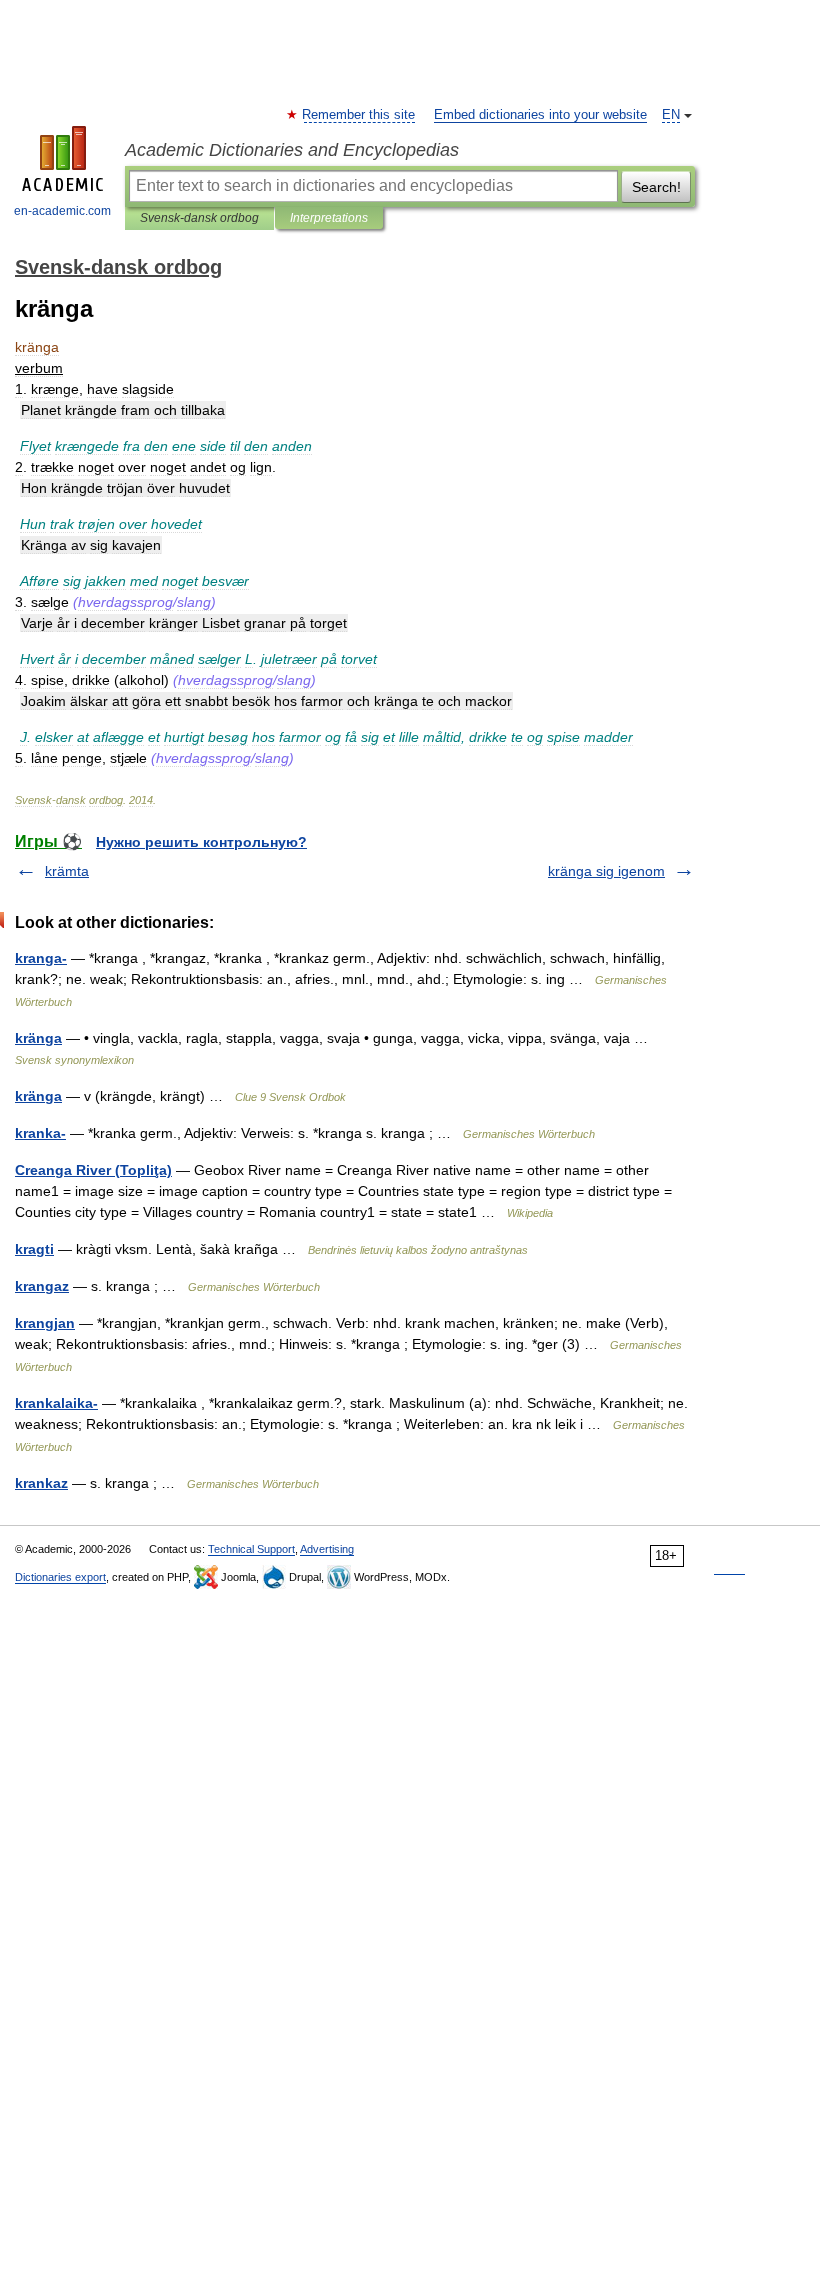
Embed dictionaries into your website (540, 115)
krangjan (45, 1323)
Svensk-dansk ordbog (199, 218)
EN (671, 115)
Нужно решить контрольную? (201, 842)
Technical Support (251, 1549)
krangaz (42, 1286)
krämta (67, 871)
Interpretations (329, 218)
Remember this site (359, 115)
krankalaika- (56, 1403)
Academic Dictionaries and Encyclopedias (292, 150)
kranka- (40, 1133)
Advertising (327, 1549)
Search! (656, 187)
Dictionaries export (60, 1577)
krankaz (41, 1483)
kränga (38, 1038)
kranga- (41, 958)
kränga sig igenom (606, 871)
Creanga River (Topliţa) (93, 1170)
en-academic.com (62, 211)
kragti (34, 1249)
